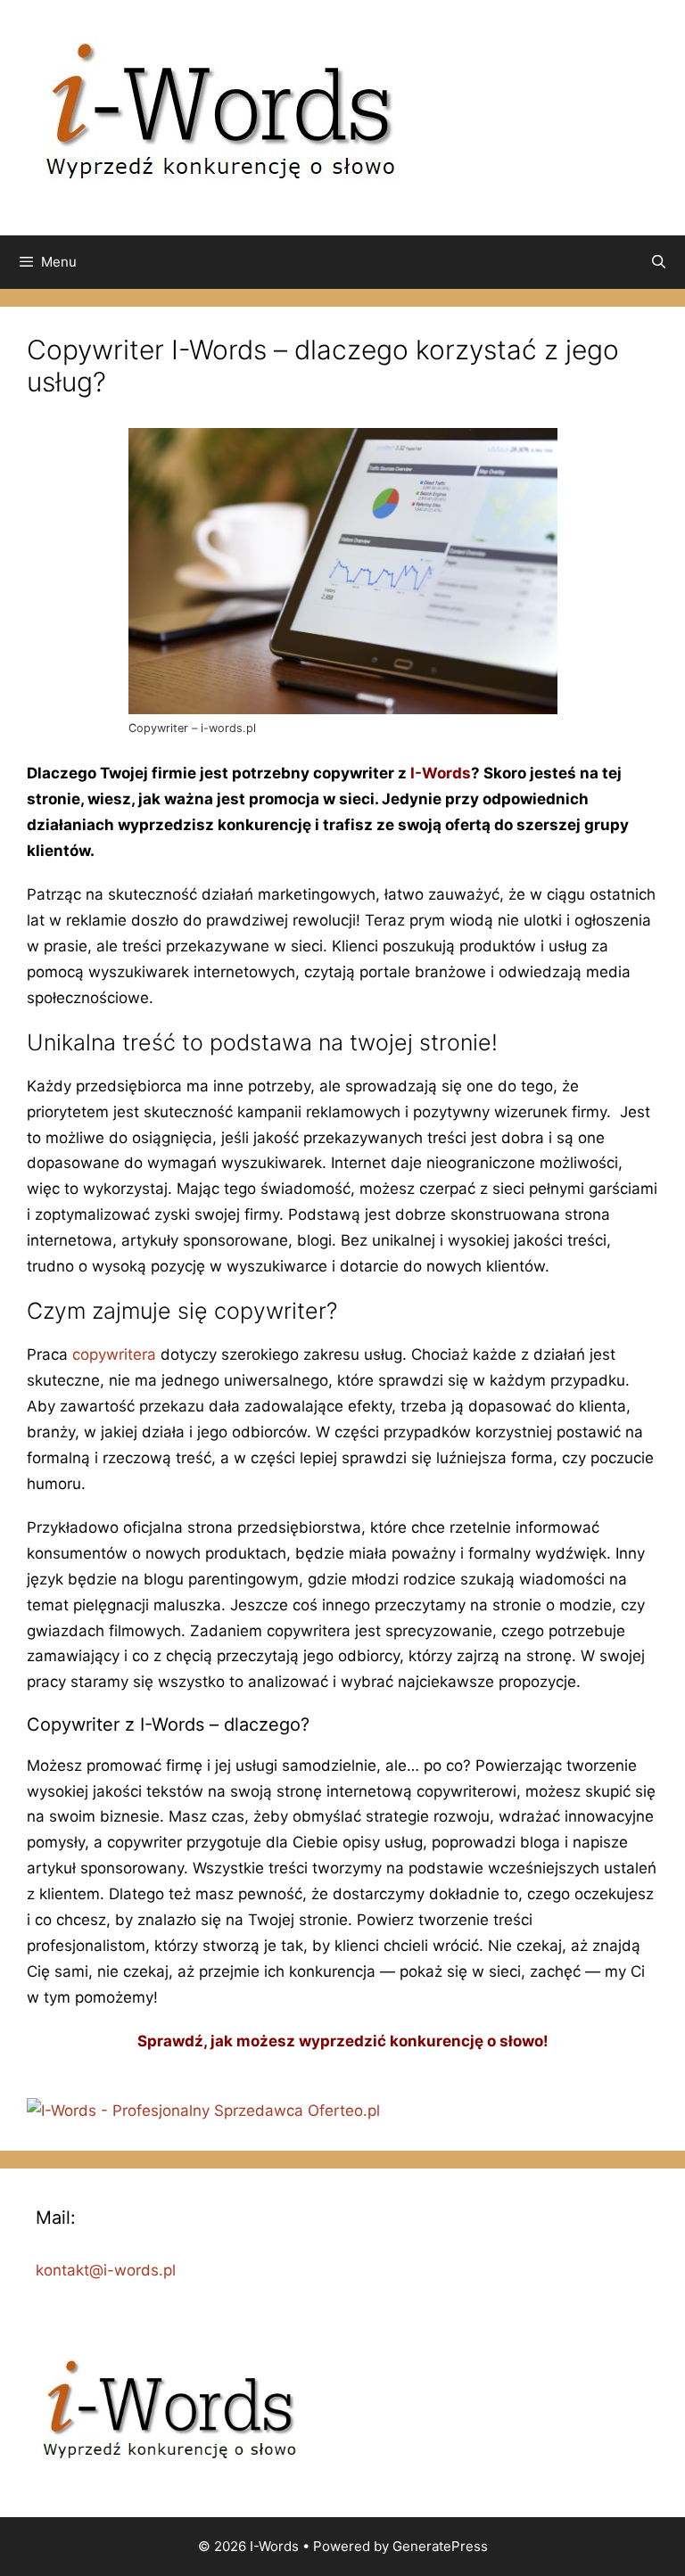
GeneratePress (440, 2546)
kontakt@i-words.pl (106, 2270)
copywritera (114, 1354)
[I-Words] (220, 117)
